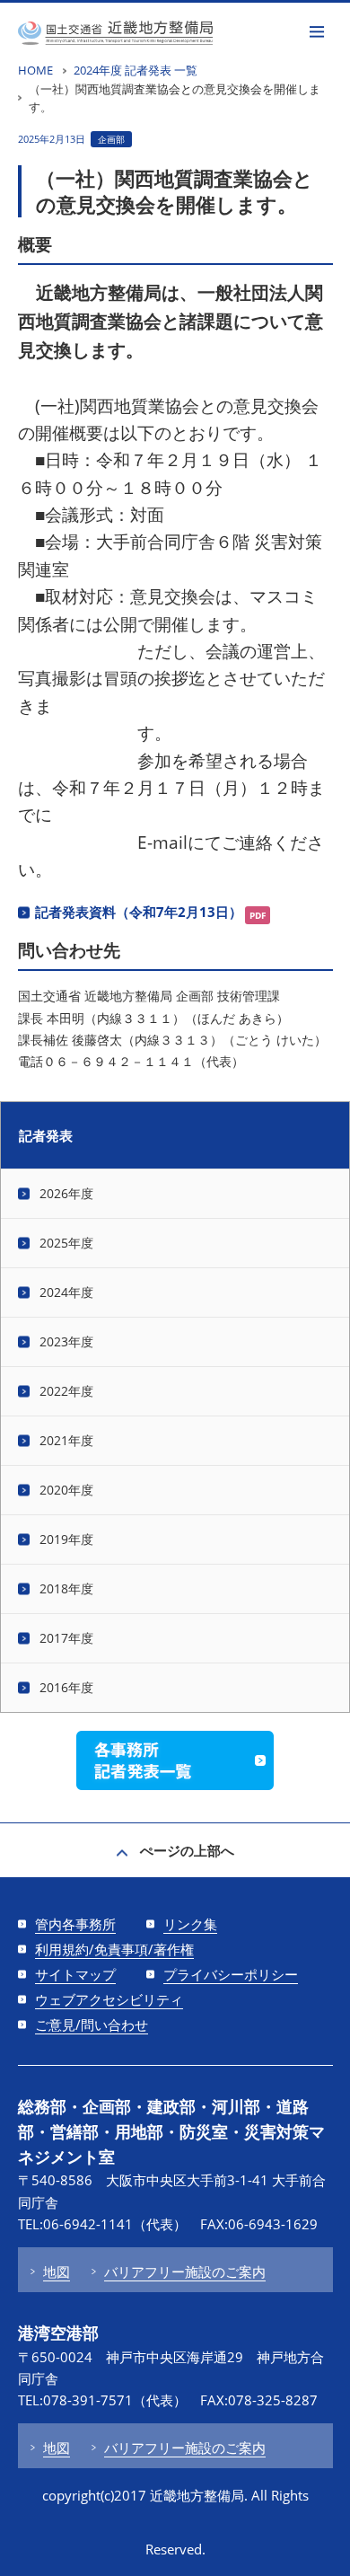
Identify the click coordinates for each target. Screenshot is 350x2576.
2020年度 (66, 1490)
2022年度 (66, 1391)
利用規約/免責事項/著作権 (114, 1949)
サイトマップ (75, 1974)
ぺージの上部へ (187, 1850)
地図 (57, 2272)
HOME (35, 70)
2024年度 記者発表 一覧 (136, 70)
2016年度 (66, 1687)
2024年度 (66, 1292)
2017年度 (66, 1638)
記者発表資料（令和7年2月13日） (139, 912)
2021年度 (66, 1440)
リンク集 (190, 1924)
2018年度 (66, 1588)
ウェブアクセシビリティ (109, 1999)
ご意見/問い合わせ (92, 2025)
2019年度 (66, 1539)
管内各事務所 (75, 1924)
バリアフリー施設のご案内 (185, 2272)
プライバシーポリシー (231, 1974)
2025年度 (66, 1243)
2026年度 (66, 1193)
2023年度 (66, 1341)
